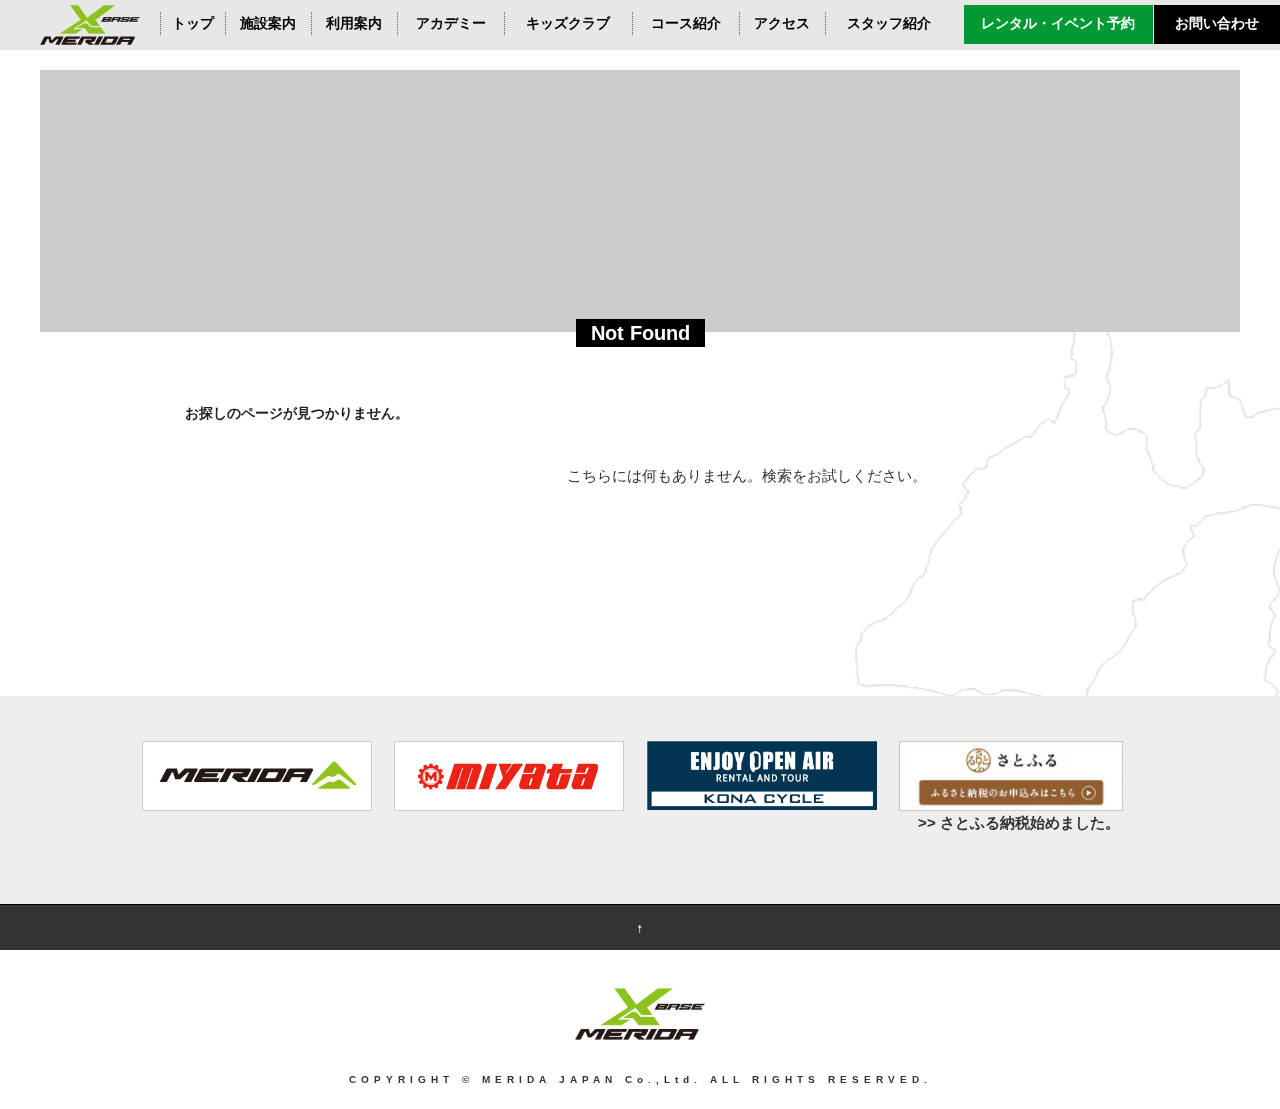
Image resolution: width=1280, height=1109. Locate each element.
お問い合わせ (1217, 23)
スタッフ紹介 (889, 23)
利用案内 (354, 23)
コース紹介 (686, 23)
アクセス (782, 23)
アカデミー (451, 23)
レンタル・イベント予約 (1058, 23)
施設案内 (268, 23)
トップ (193, 23)
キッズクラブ (568, 23)
